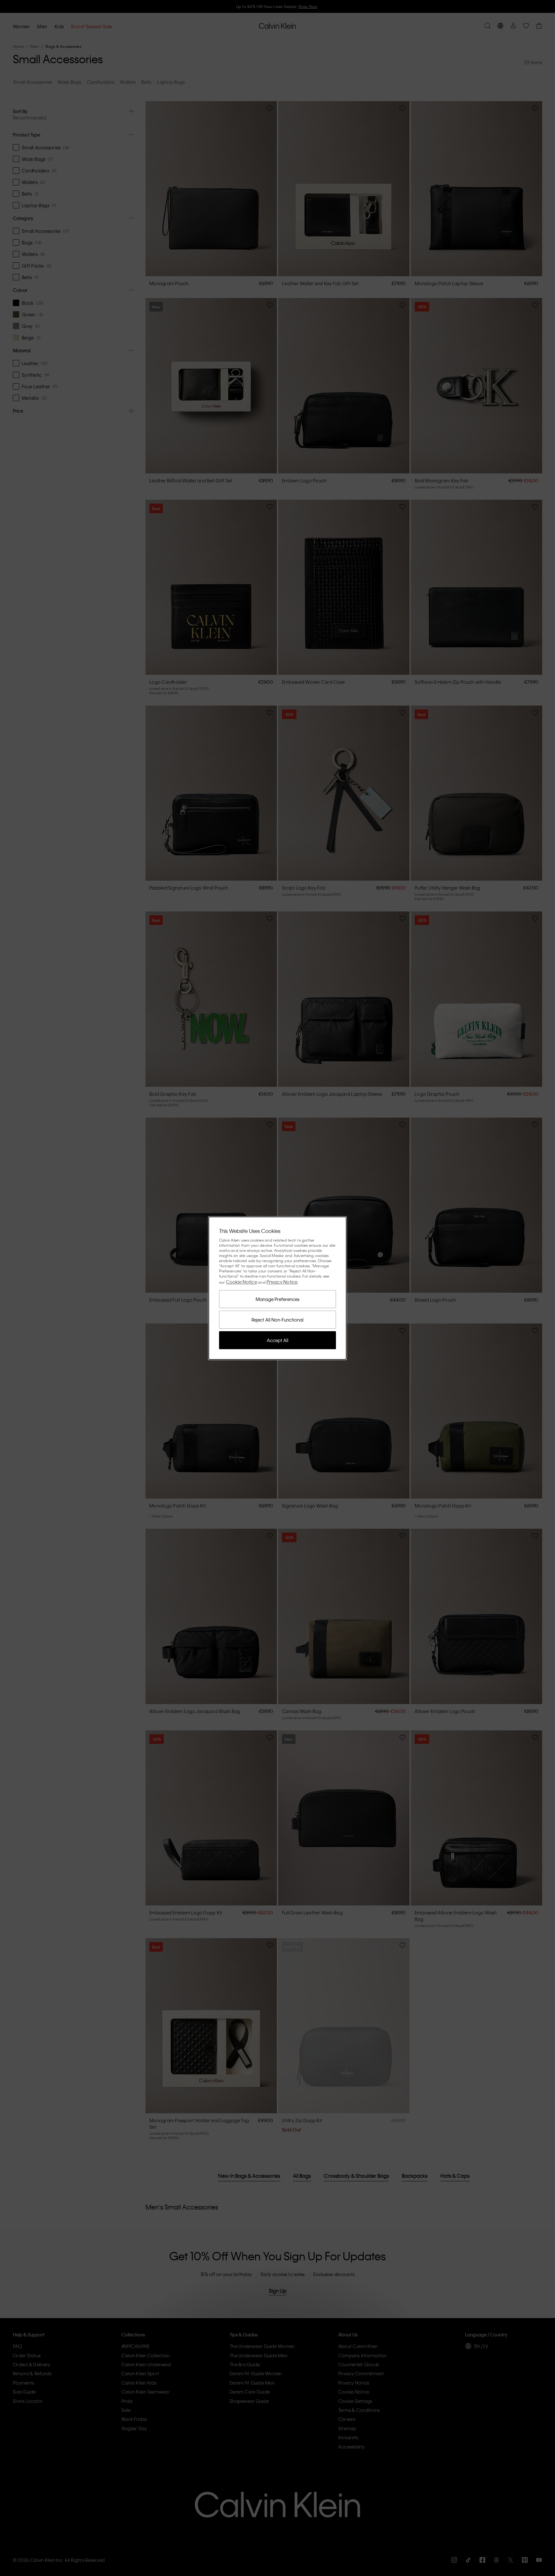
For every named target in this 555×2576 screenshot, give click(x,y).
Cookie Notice (242, 1282)
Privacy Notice (282, 1282)
